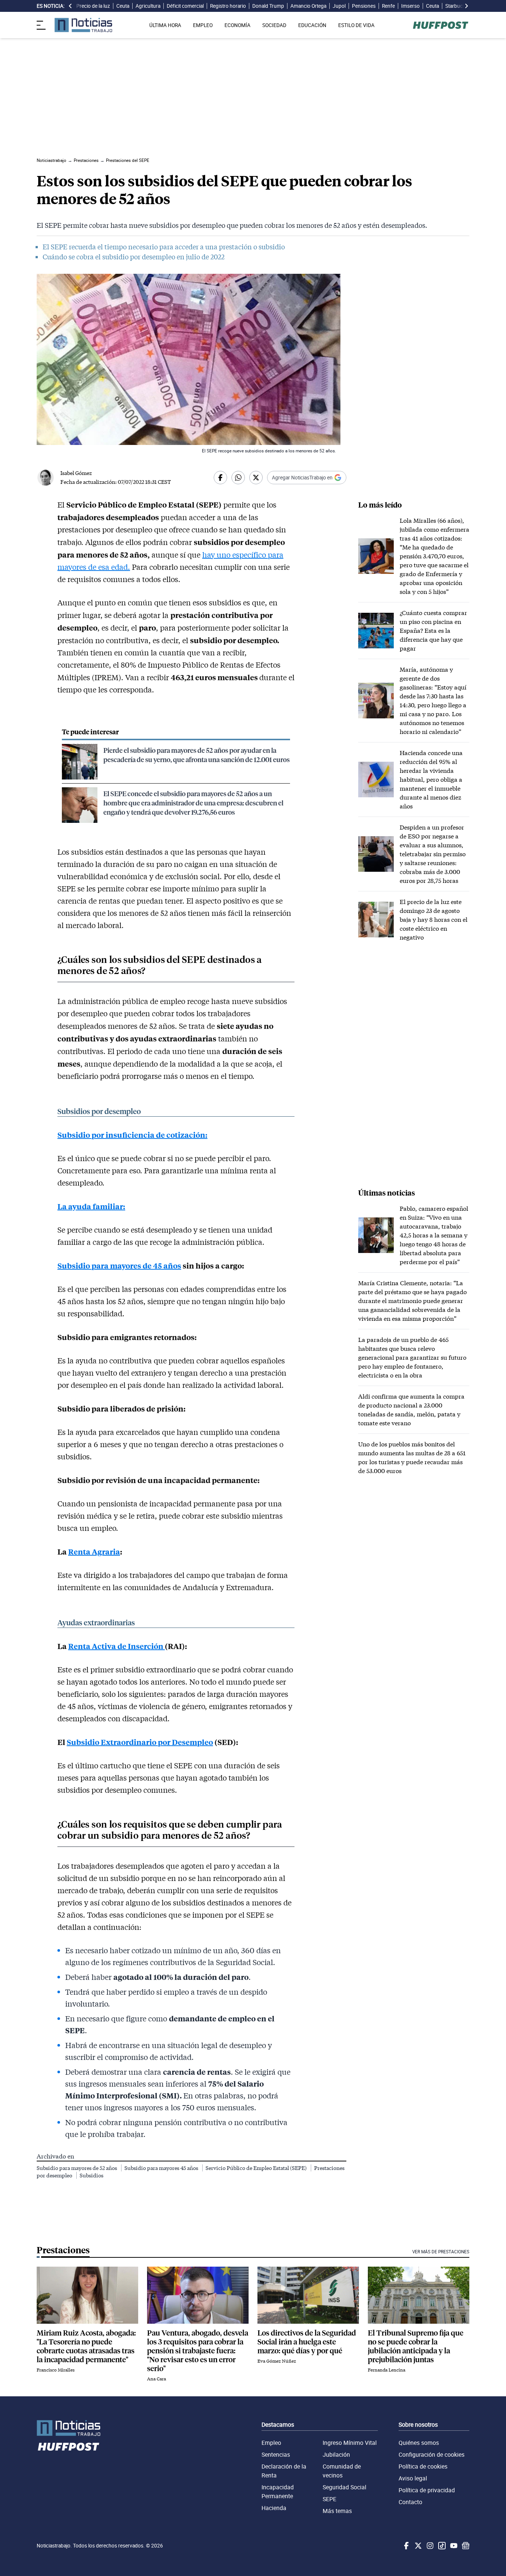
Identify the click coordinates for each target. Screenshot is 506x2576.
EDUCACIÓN (312, 25)
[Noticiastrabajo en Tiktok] (441, 2546)
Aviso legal (413, 2478)
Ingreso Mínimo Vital (350, 2443)
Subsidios (91, 2175)
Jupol (339, 6)
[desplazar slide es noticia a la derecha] (466, 6)
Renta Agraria (94, 1551)
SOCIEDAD (274, 25)
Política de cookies (423, 2466)
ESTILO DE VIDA (356, 25)
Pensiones (364, 6)
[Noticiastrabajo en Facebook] (406, 2546)
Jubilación (336, 2454)
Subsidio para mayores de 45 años (119, 1265)
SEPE (329, 2499)
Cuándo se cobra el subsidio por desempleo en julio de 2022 (134, 257)
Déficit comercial (185, 6)
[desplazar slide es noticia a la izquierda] (70, 6)
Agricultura (148, 6)
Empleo (271, 2443)
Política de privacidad (427, 2490)
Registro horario (228, 6)
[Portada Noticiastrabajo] (69, 2428)
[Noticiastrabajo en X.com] (417, 2546)
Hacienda (274, 2508)
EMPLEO (203, 25)
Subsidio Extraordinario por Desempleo (140, 1742)
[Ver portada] (83, 25)
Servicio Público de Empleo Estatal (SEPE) (257, 2168)
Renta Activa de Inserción (116, 1646)
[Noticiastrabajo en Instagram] (429, 2546)
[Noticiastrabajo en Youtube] (453, 2546)
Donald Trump (268, 6)
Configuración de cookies (432, 2454)
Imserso (410, 6)
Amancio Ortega (308, 6)
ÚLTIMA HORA (165, 25)
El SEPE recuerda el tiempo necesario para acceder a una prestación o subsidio (164, 247)
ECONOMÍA (237, 25)
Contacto (410, 2502)
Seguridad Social (344, 2487)
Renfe (388, 6)
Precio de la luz (93, 6)
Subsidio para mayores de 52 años (77, 2168)
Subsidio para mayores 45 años (162, 2168)
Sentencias (276, 2454)
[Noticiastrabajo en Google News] (465, 2546)
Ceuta (123, 6)
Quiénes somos (419, 2443)
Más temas (337, 2511)
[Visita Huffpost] (441, 25)
